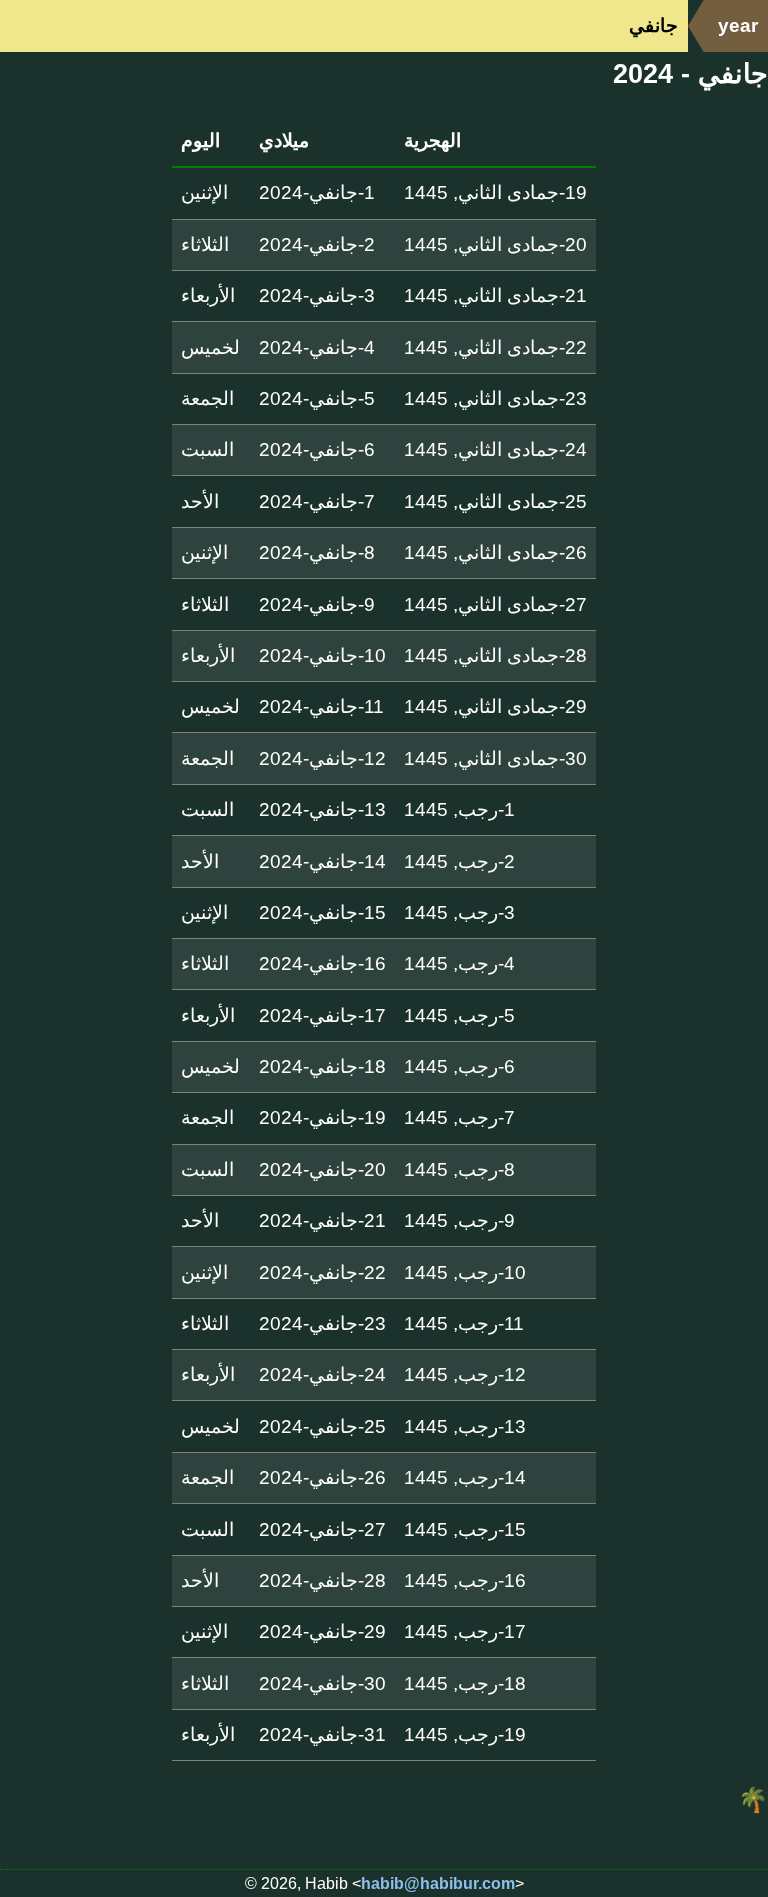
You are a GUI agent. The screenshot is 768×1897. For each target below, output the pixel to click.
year (738, 25)
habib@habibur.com (438, 1883)
